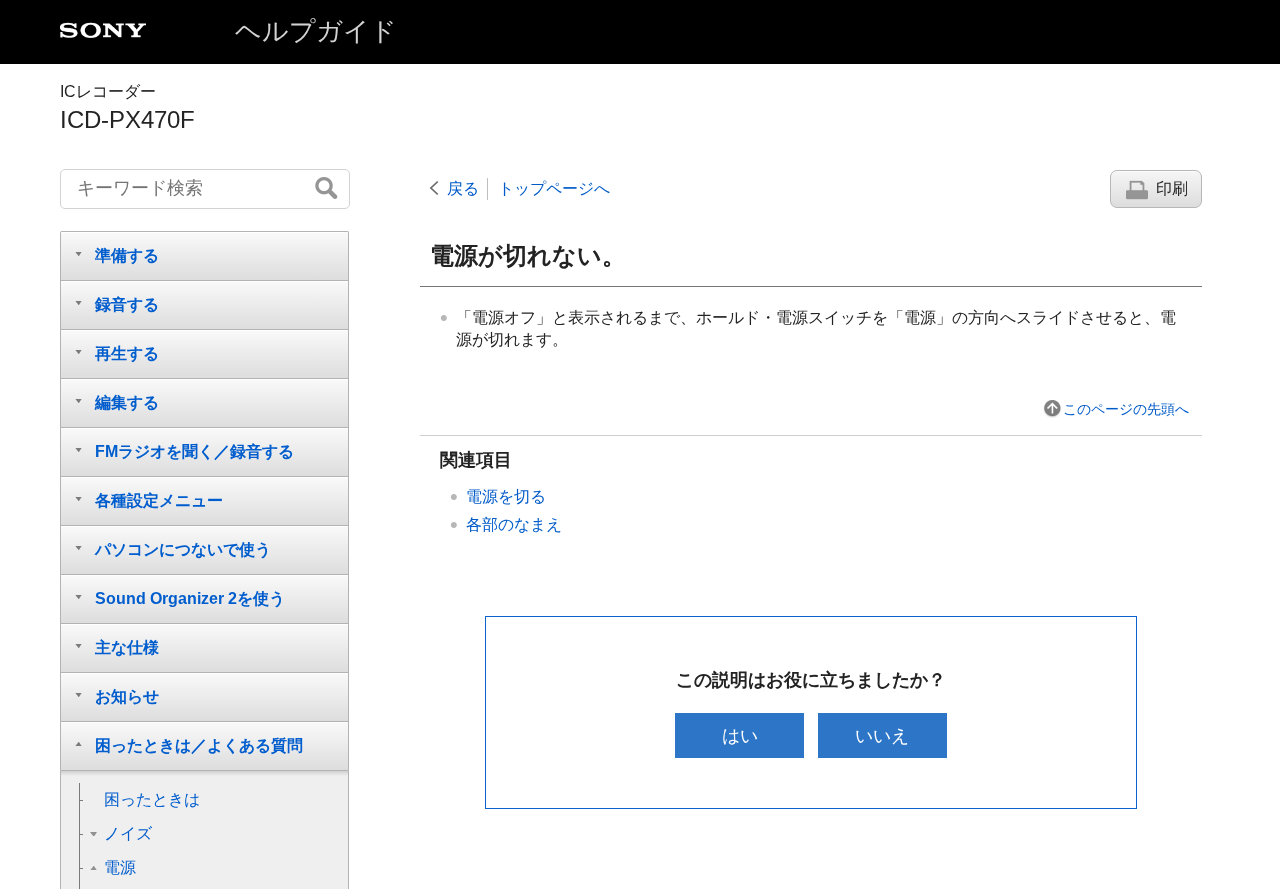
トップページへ (554, 188)
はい (740, 735)
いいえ (882, 735)
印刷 (1172, 188)
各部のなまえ (514, 524)
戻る (463, 188)
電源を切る (506, 496)
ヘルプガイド (316, 31)
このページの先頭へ (1126, 409)
